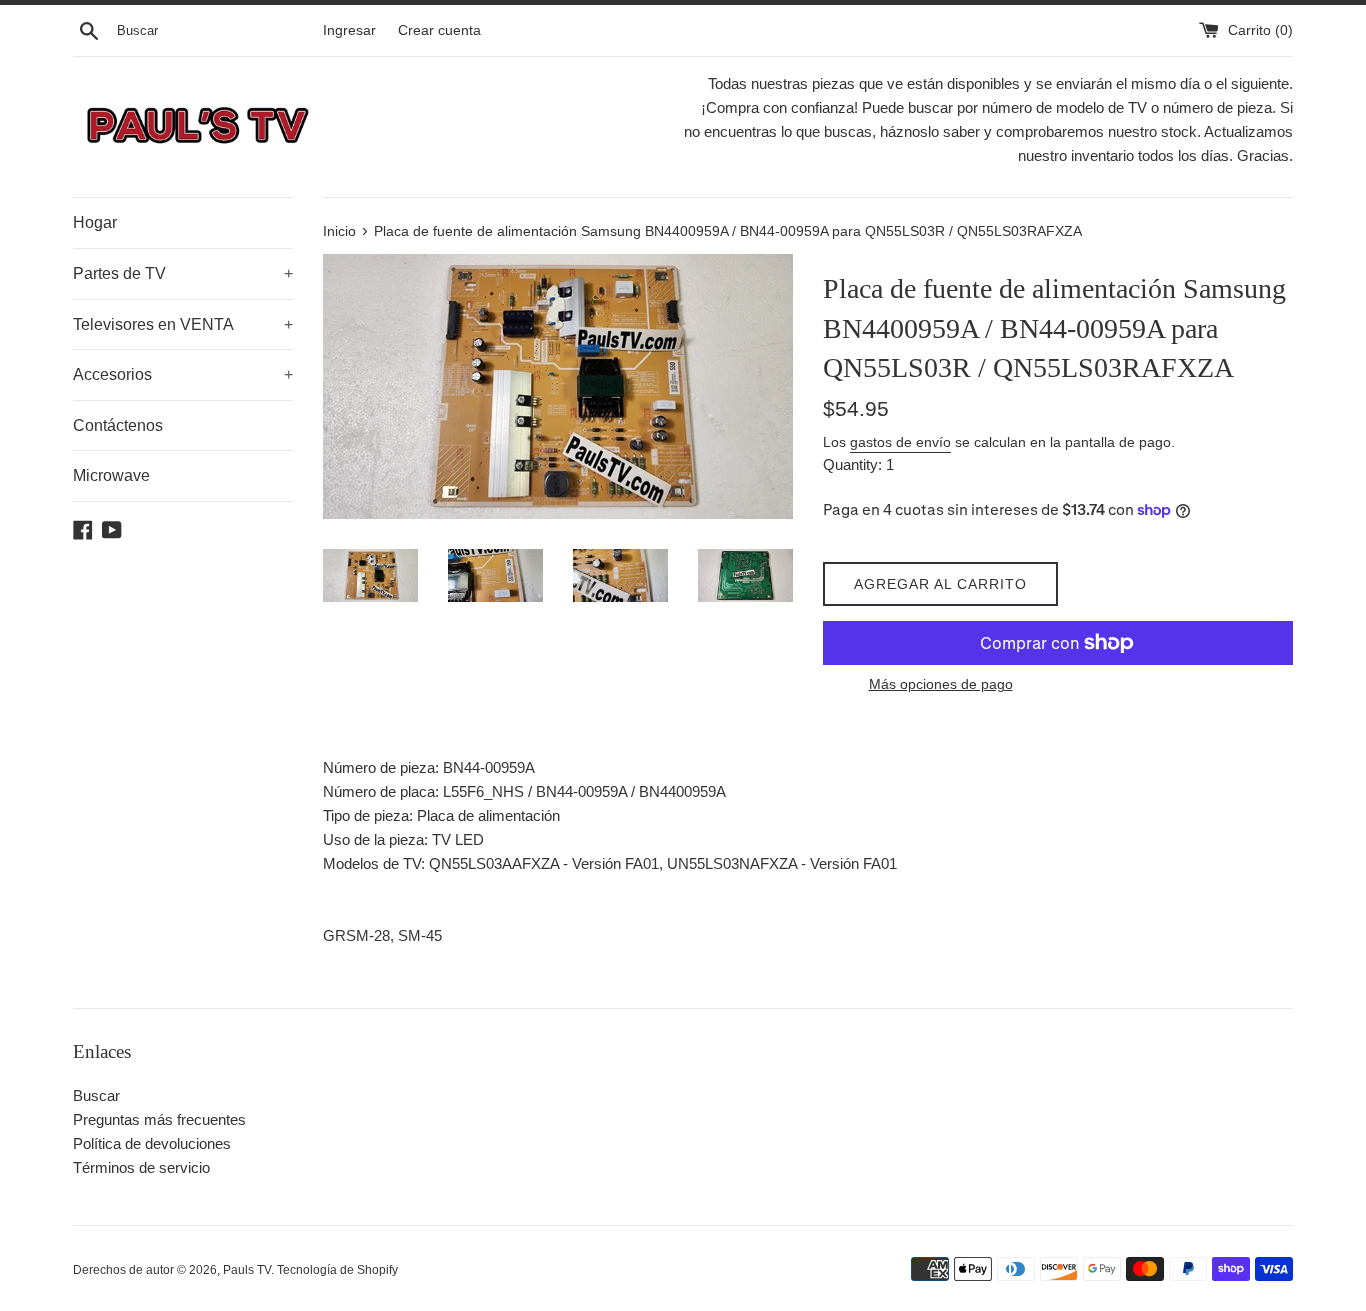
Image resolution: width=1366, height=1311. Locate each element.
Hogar (95, 222)
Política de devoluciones (152, 1143)
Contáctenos (118, 425)
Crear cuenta (439, 30)
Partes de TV (183, 273)
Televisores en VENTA (183, 324)
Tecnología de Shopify (337, 1270)
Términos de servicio (141, 1167)
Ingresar (349, 30)
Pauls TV (247, 1270)
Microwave (111, 475)
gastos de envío (900, 442)
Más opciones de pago (941, 684)
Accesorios (183, 374)
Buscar (96, 1095)
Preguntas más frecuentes (159, 1119)
